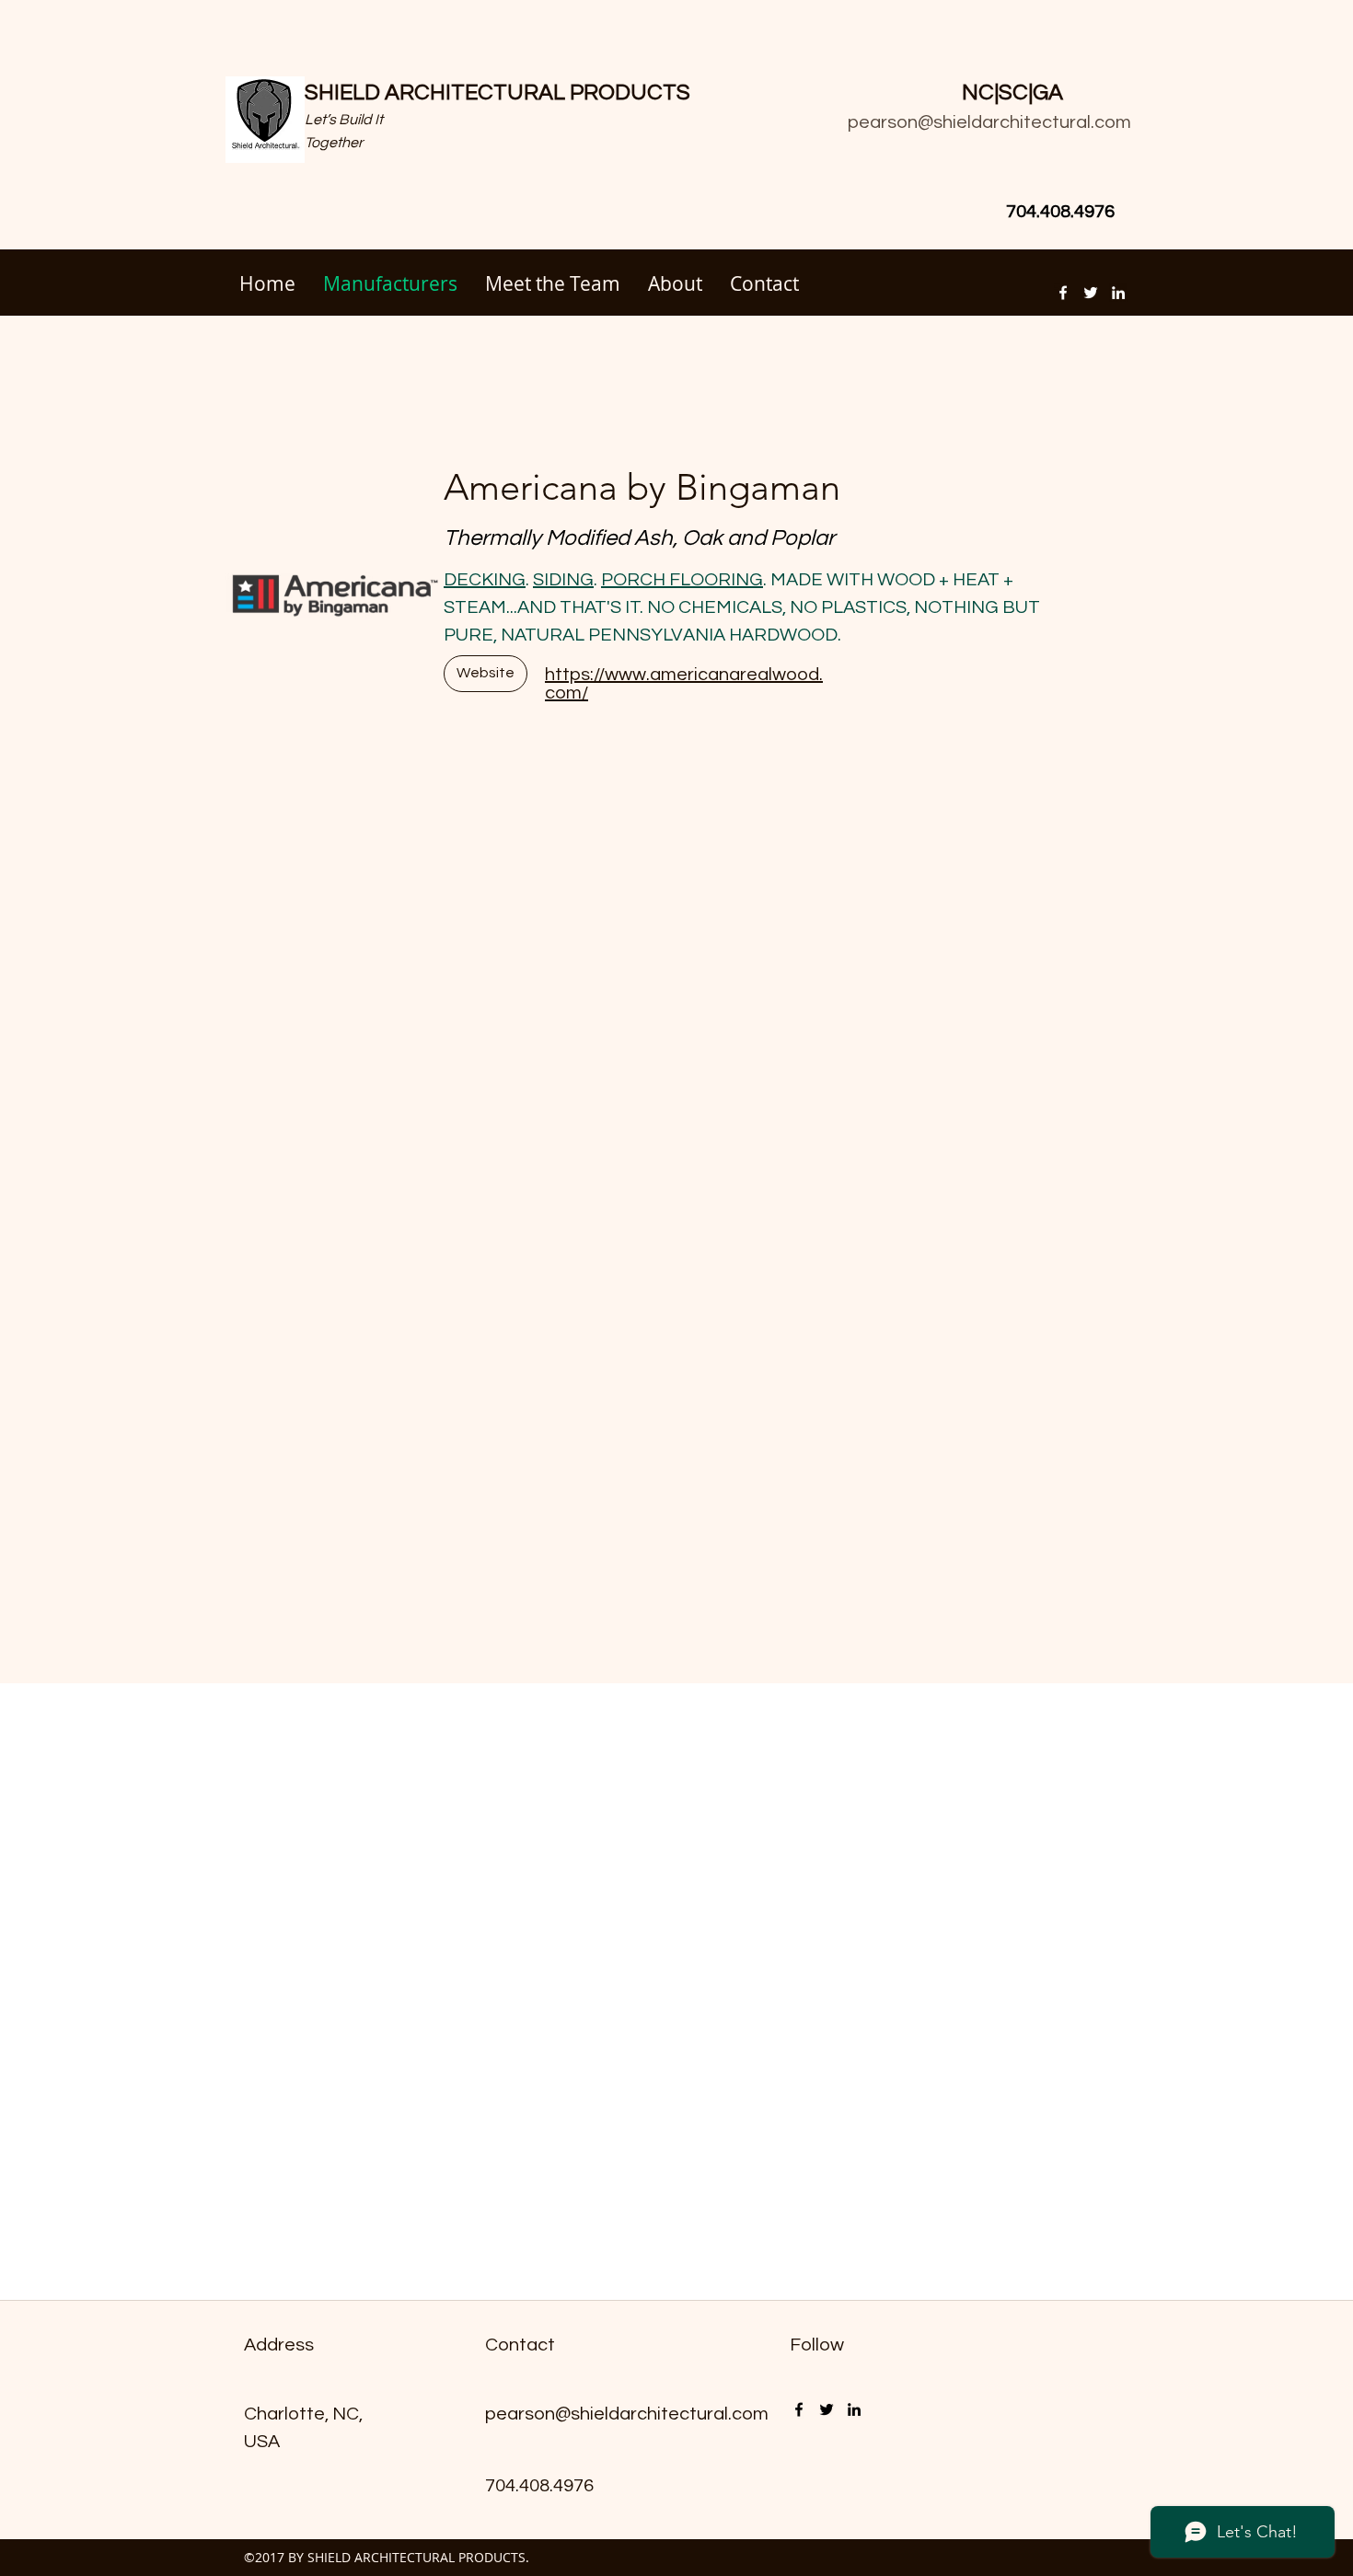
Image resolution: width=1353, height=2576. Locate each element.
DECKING (485, 580)
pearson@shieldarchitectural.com (989, 122)
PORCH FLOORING (682, 580)
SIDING (563, 580)
